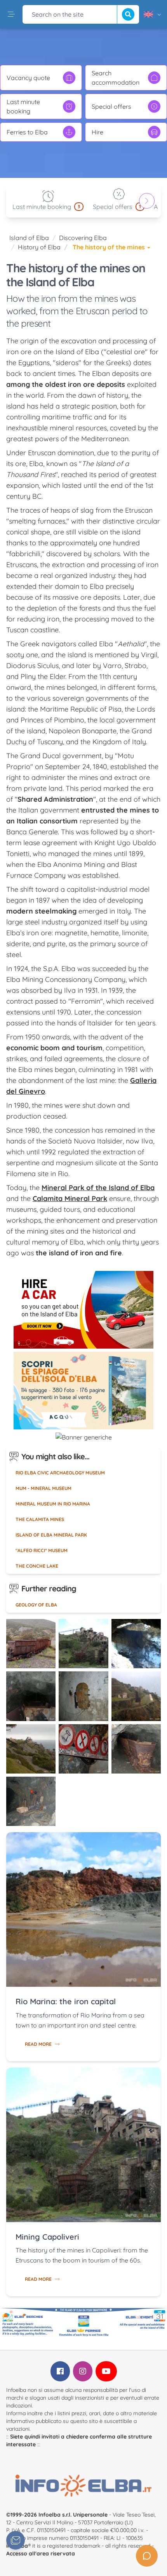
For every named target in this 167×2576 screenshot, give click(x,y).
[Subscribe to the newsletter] (16, 2540)
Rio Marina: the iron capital (66, 2001)
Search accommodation (116, 78)
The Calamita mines (40, 1519)
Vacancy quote (28, 78)
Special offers (111, 106)
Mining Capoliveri (47, 2237)
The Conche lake (37, 1566)
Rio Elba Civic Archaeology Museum (60, 1473)
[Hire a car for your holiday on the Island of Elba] (83, 1310)
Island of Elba (29, 238)
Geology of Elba (36, 1605)
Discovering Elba (83, 238)
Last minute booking (23, 106)
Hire (97, 132)
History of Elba (39, 247)
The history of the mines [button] (110, 247)
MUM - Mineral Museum (43, 1488)
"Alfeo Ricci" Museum (42, 1550)
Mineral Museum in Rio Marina (53, 1504)
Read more (38, 2044)
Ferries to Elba (27, 132)
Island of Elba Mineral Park (51, 1535)
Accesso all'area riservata (41, 2553)
